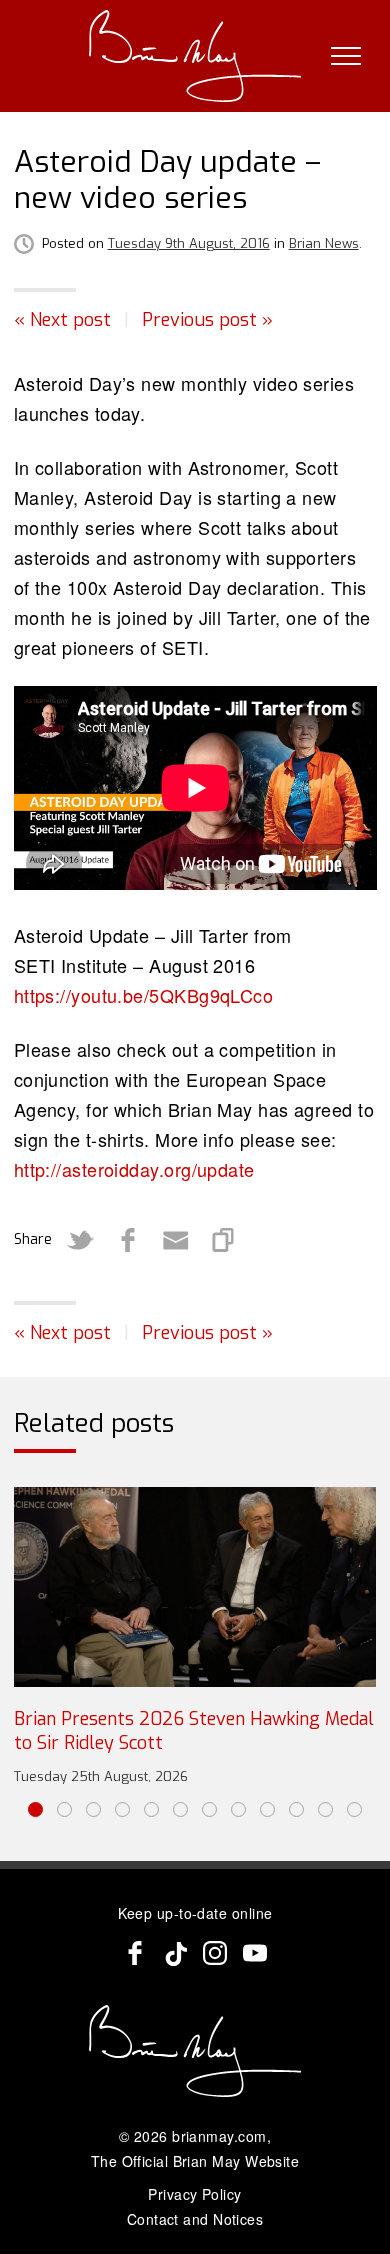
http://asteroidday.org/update (134, 1169)
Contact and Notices (195, 2219)
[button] (35, 1809)
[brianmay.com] (195, 56)
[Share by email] (176, 1240)
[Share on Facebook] (128, 1240)
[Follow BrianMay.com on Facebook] (135, 1953)
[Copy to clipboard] (224, 1240)
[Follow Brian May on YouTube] (255, 1953)
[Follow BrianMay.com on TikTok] (175, 1953)
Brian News (324, 243)
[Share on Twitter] (80, 1240)
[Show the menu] (346, 56)
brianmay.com (219, 2136)
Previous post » (207, 320)
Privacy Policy (194, 2194)
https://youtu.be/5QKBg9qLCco (144, 995)
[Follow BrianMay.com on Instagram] (215, 1953)
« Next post (62, 320)
